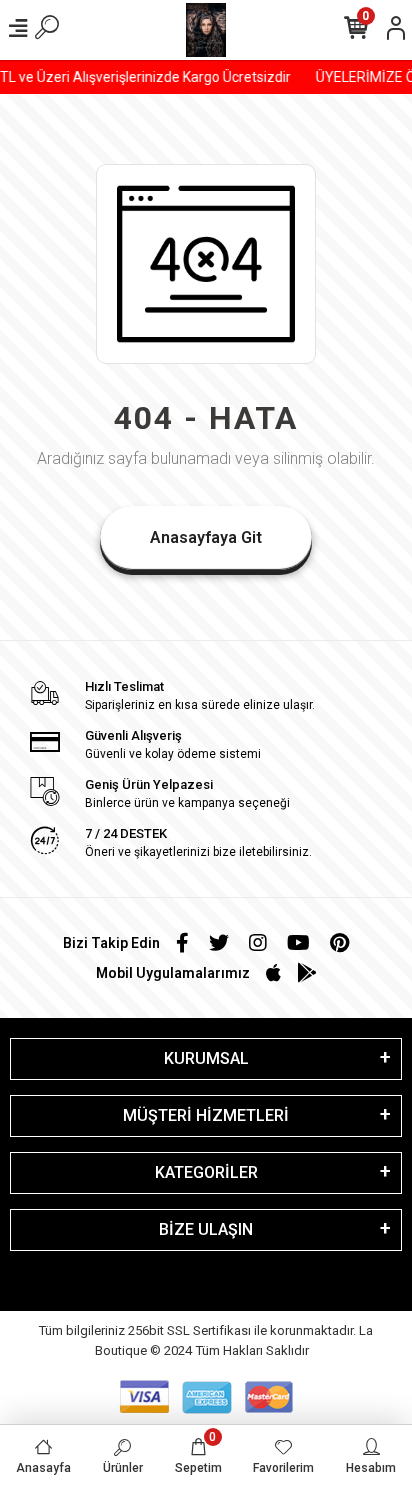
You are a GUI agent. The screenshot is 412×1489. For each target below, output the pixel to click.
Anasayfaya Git (206, 537)
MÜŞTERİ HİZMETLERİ (206, 1115)
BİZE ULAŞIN (206, 1229)
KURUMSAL (206, 1058)
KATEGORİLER (206, 1172)
